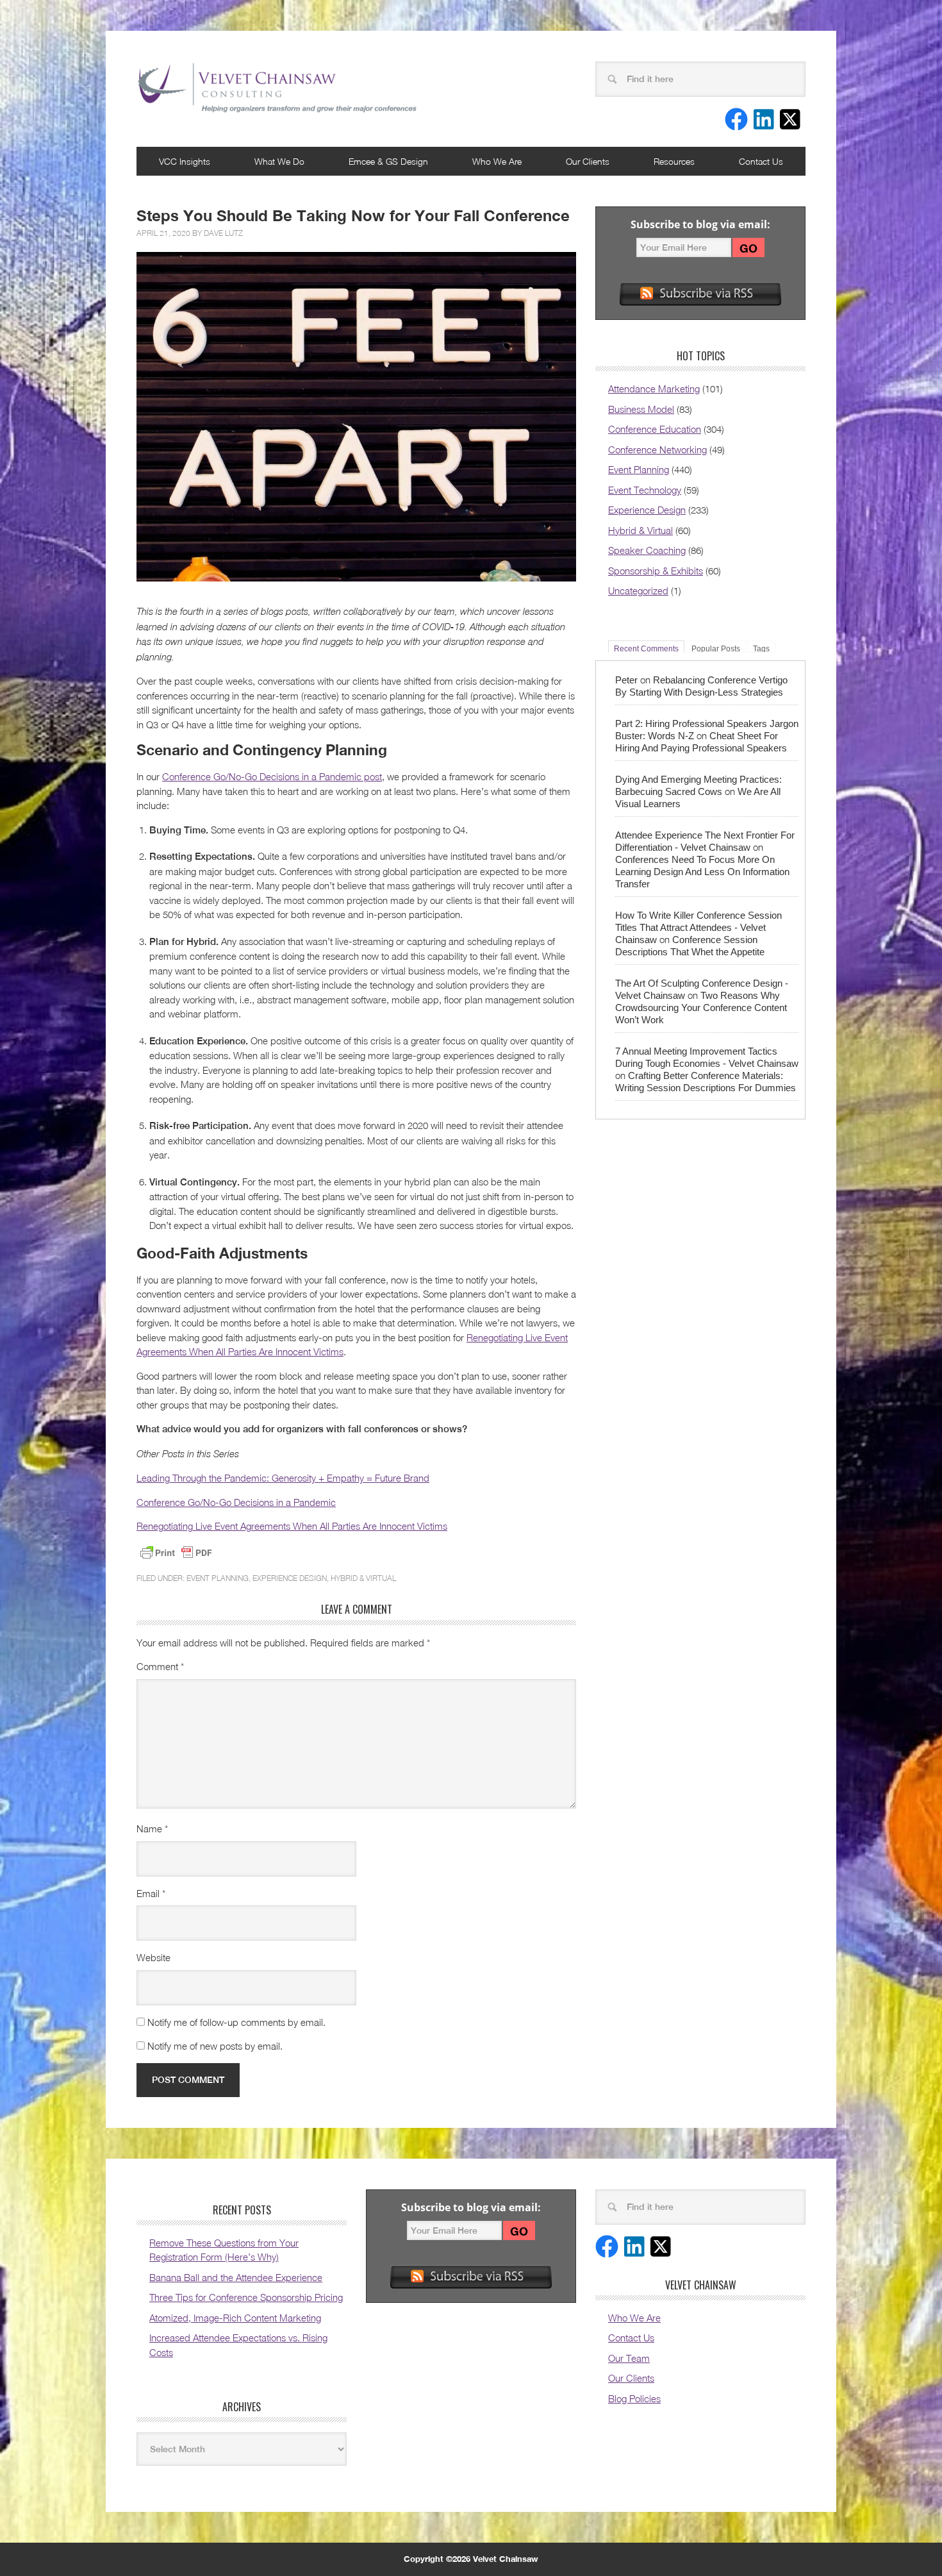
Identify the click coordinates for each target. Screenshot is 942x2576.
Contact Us (761, 161)
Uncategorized (638, 590)
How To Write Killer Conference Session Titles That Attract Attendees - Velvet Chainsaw (698, 927)
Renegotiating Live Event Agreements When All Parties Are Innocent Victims (292, 1526)
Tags (761, 648)
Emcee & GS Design (388, 161)
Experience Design (290, 1578)
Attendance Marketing (654, 389)
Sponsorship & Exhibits (656, 571)
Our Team (629, 2358)
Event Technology (645, 490)
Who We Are (497, 161)
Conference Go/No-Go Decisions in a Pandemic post (272, 776)
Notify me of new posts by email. (215, 2046)
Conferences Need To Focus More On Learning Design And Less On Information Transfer (702, 872)
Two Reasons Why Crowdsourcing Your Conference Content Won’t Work (701, 1008)
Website (153, 1957)
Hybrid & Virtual (363, 1578)
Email (151, 1893)
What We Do (279, 161)
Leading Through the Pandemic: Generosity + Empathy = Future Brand (283, 1478)
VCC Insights (185, 161)
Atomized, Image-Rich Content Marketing (235, 2318)
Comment (160, 1666)
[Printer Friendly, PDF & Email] (176, 1553)
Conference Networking (657, 449)
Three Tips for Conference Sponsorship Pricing (246, 2297)
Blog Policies (634, 2398)
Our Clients (588, 161)
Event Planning (218, 1578)
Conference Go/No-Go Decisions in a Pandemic (236, 1502)
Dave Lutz (223, 233)
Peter (626, 680)
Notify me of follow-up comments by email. (236, 2022)
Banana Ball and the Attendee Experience (236, 2277)
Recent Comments (646, 648)
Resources (674, 161)
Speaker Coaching (647, 550)
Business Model (641, 409)
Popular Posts (716, 648)
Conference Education (655, 429)
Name (152, 1828)
